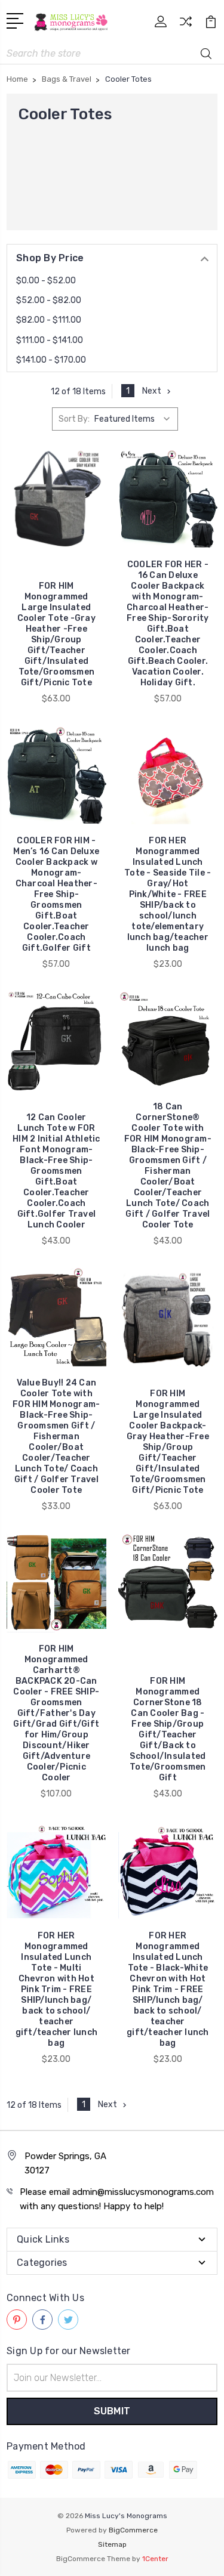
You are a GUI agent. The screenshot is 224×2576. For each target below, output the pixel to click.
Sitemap (112, 2544)
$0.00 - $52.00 (46, 281)
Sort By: (74, 419)
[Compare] (186, 25)
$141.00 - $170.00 (51, 360)
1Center (155, 2559)
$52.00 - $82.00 (49, 300)
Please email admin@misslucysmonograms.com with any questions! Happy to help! (117, 2199)
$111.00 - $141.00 (50, 340)
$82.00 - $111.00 (49, 320)
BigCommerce (133, 2530)
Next (152, 391)
